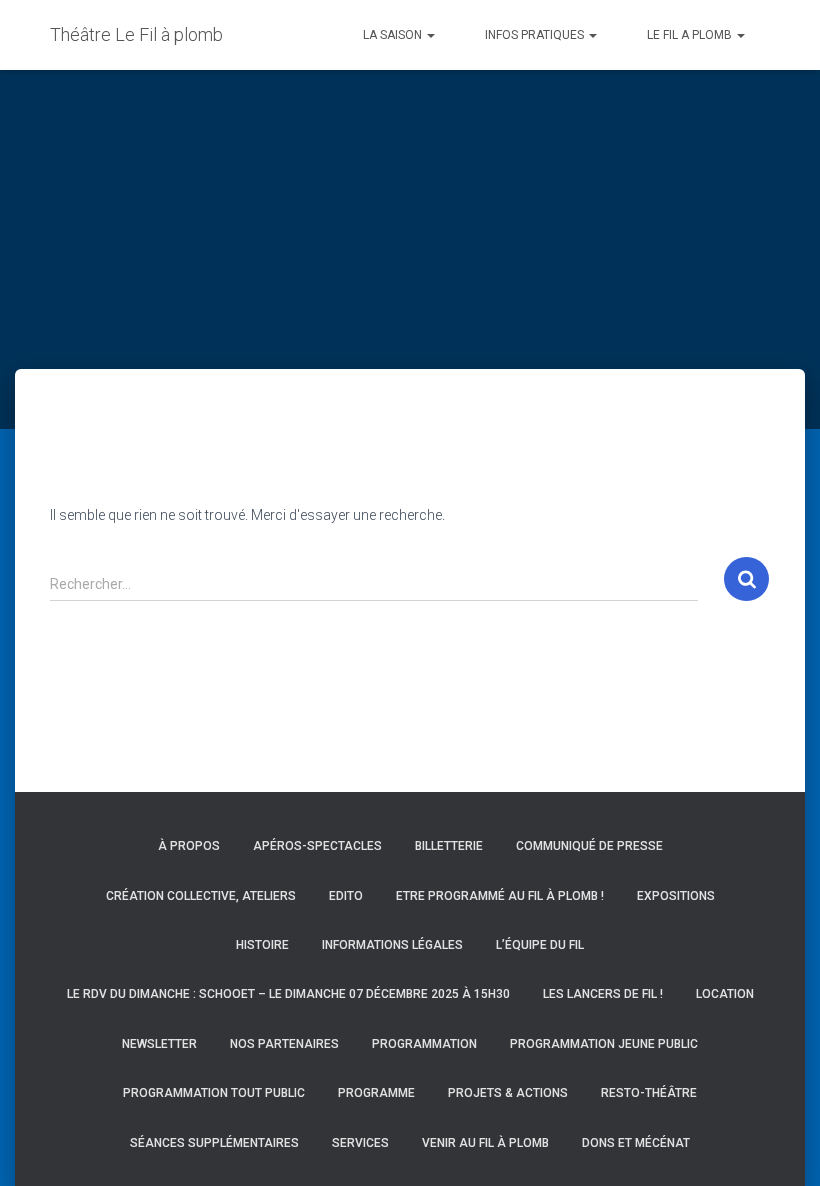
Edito (346, 896)
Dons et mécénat (636, 1143)
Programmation (424, 1044)
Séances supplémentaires (214, 1143)
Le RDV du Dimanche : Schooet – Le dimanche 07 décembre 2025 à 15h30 (288, 994)
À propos (189, 846)
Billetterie (449, 846)
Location (725, 994)
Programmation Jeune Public (604, 1044)
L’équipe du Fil (540, 945)
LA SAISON (394, 35)
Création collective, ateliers (201, 896)
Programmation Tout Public (214, 1093)
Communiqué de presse (589, 846)
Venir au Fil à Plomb (485, 1143)
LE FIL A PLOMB (691, 35)
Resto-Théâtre (649, 1093)
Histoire (262, 945)
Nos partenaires (284, 1044)
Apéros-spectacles (317, 846)
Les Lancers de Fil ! (603, 994)
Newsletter (159, 1044)
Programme (376, 1093)
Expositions (676, 896)
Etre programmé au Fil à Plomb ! (500, 896)
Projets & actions (508, 1093)
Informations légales (392, 945)
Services (360, 1143)
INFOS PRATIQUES (536, 35)
